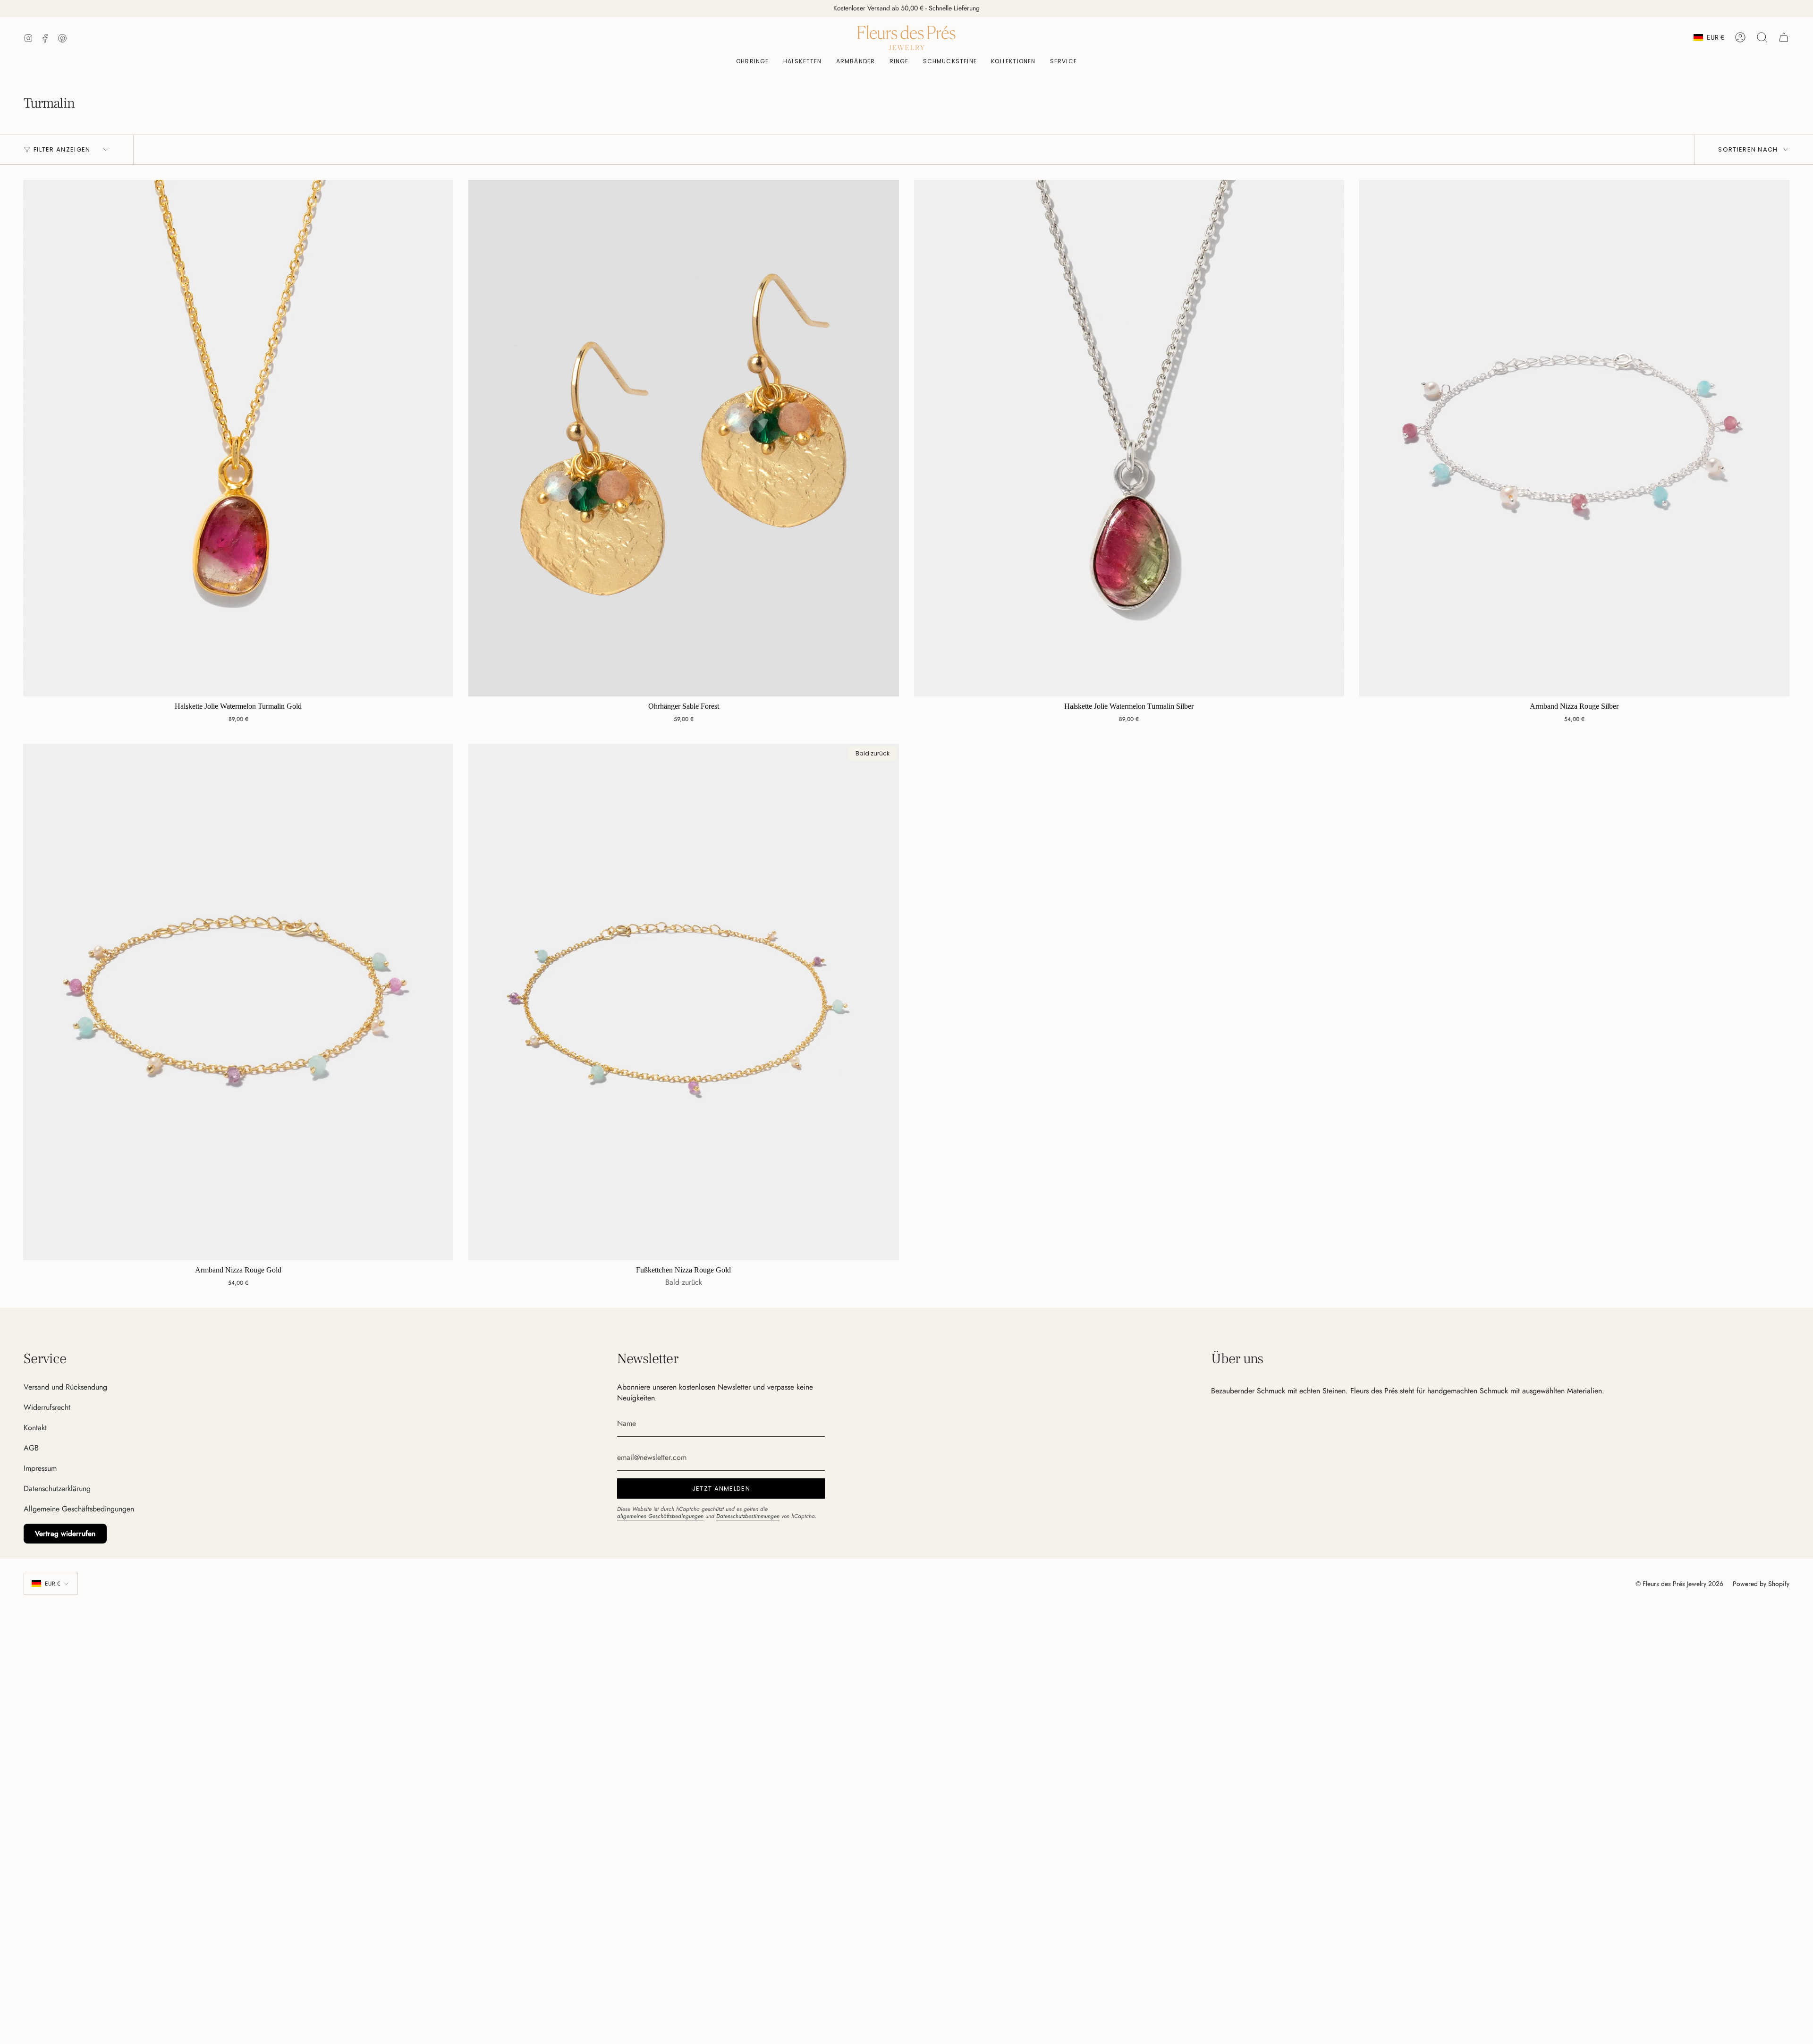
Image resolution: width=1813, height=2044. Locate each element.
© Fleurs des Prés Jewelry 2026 (1679, 1584)
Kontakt (35, 1428)
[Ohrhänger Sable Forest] (683, 438)
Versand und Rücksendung (65, 1387)
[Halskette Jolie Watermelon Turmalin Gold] (238, 438)
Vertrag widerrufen (65, 1534)
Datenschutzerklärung (57, 1488)
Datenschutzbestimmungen (748, 1516)
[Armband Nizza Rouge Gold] (238, 1002)
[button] (950, 62)
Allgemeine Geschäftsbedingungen (79, 1509)
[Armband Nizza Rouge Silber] (1574, 438)
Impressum (40, 1468)
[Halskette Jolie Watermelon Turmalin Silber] (1129, 438)
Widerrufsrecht (47, 1407)
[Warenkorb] (1784, 37)
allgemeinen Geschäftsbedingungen (660, 1516)
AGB (31, 1448)
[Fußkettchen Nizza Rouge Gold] (683, 1002)
